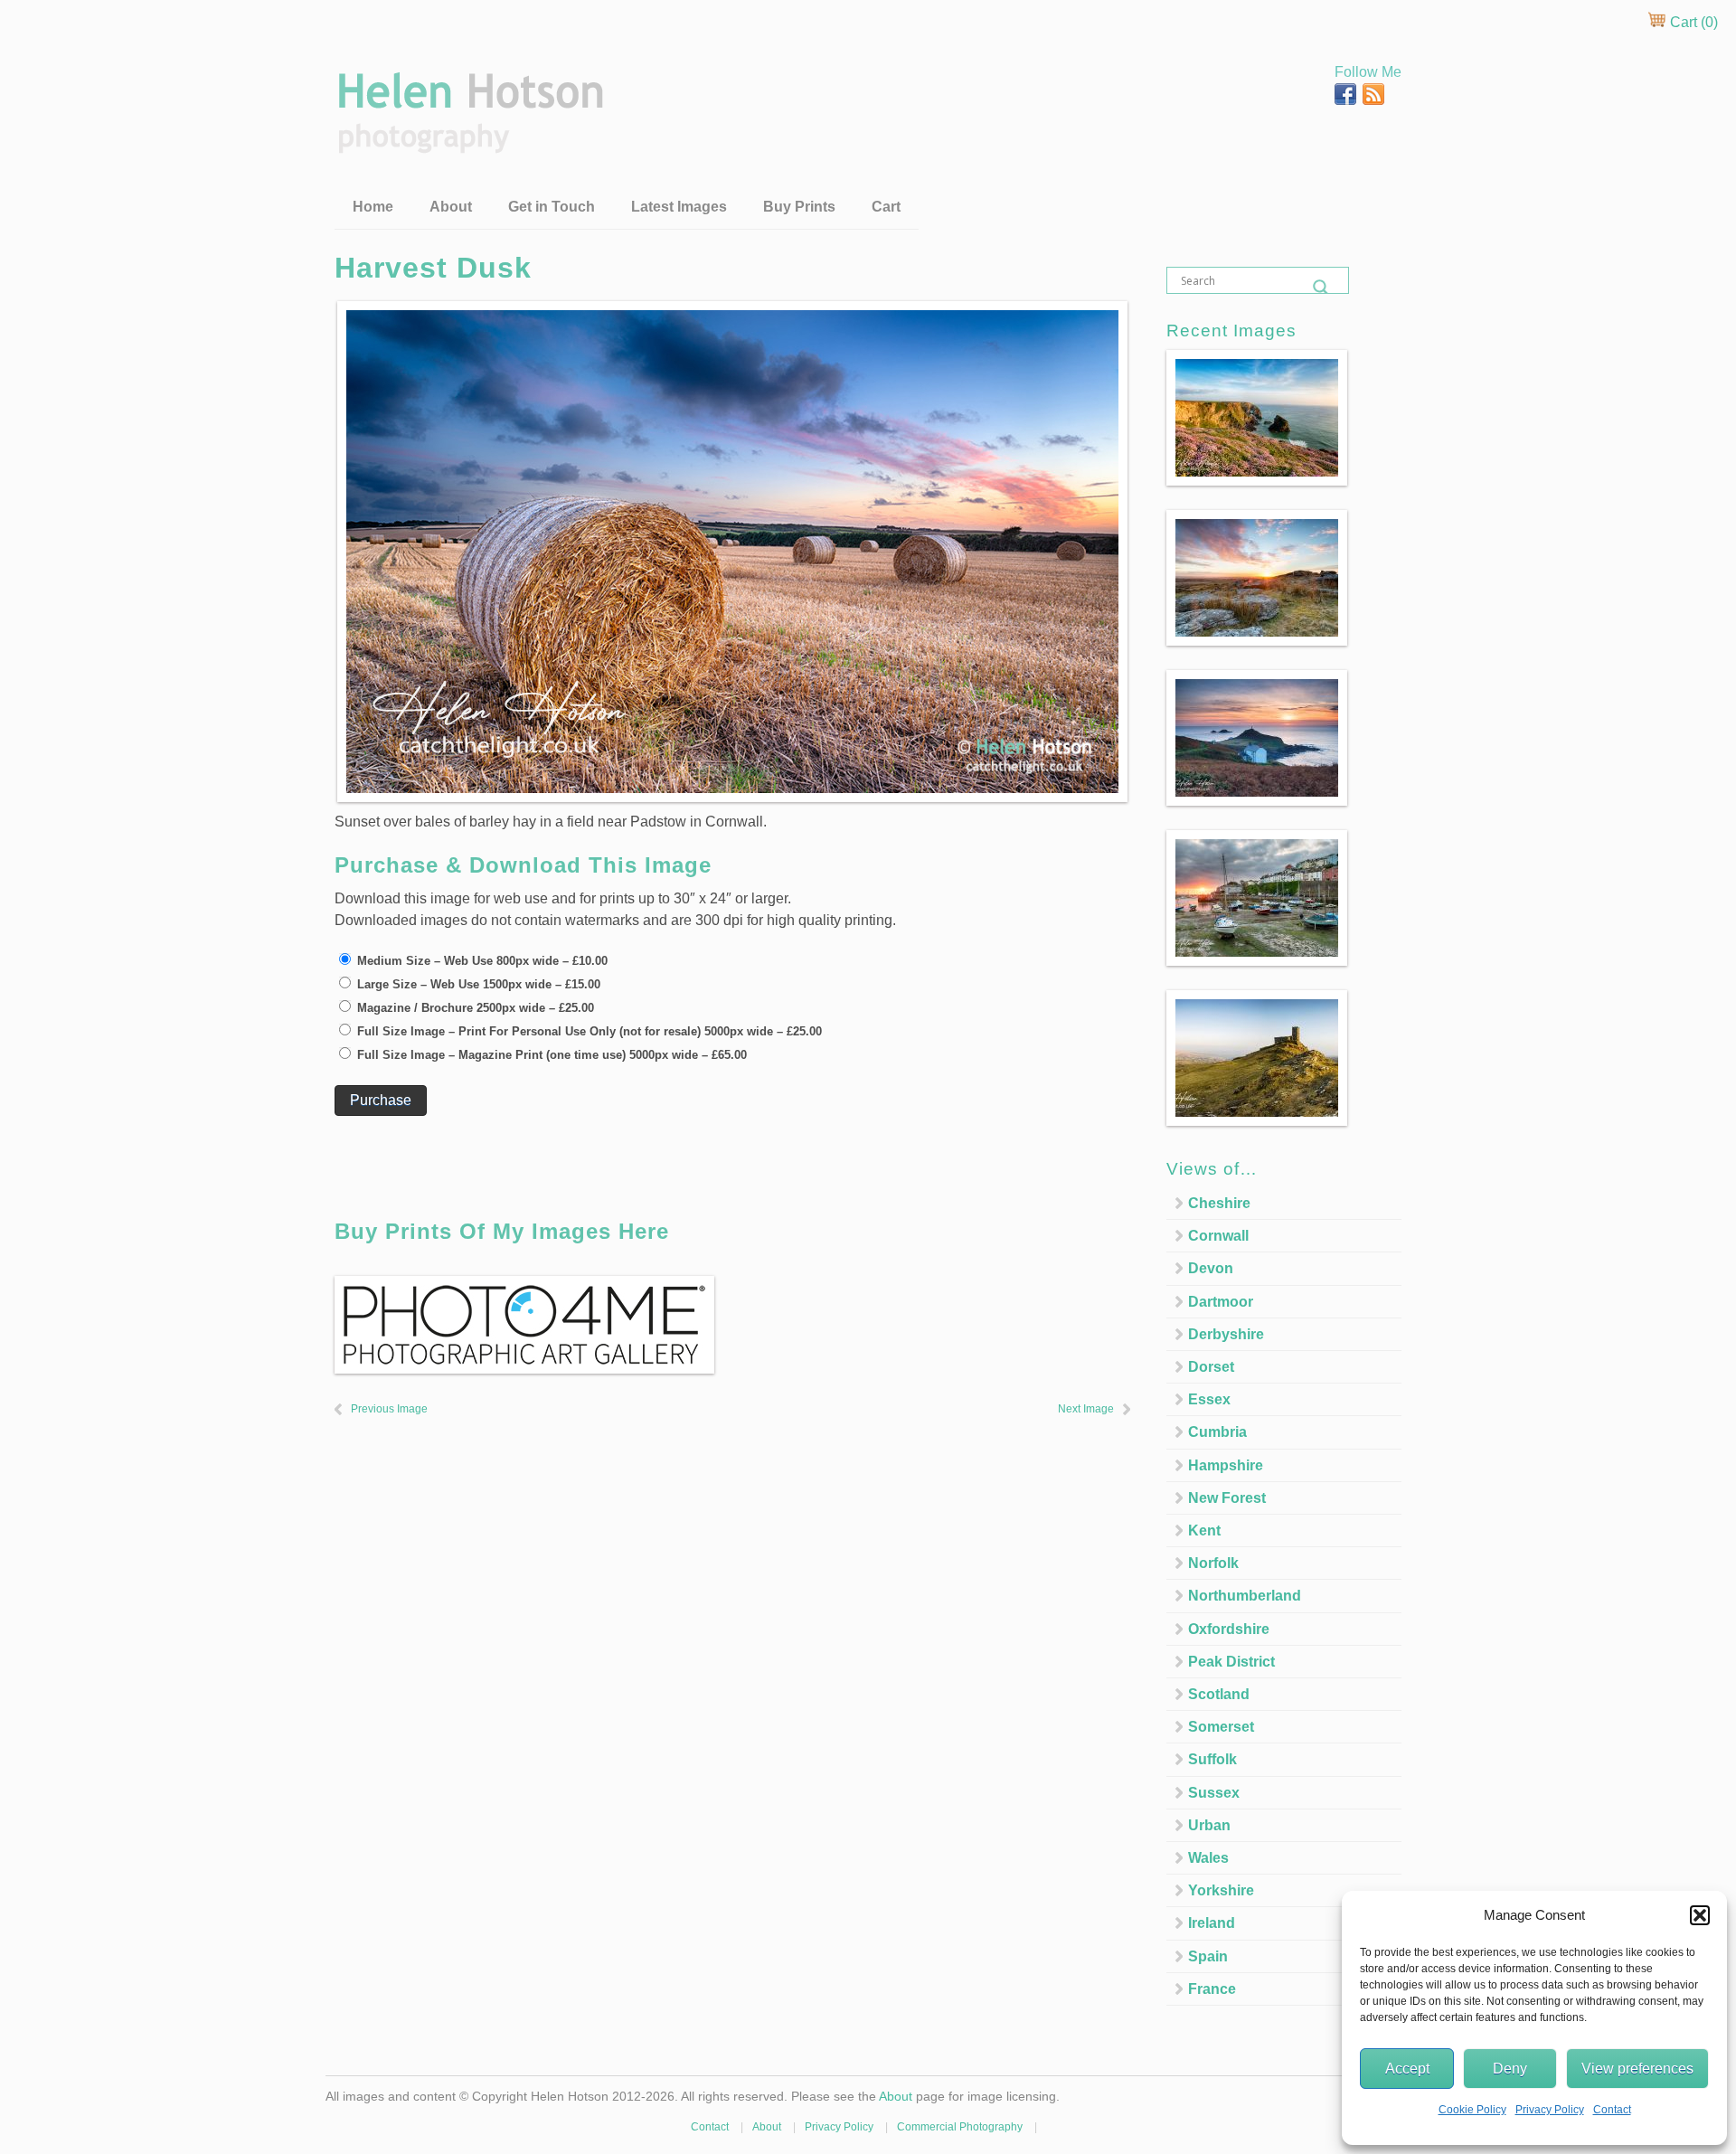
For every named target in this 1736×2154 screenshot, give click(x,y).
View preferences (1637, 2069)
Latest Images (679, 207)
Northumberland (1245, 1596)
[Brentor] (1257, 1061)
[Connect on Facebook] (1347, 100)
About (451, 207)
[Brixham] (1257, 901)
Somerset (1221, 1727)
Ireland (1212, 1923)
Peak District (1231, 1662)
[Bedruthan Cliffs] (1257, 421)
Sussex (1214, 1793)
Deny (1510, 2069)
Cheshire (1219, 1203)
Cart (886, 207)
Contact (1612, 2110)
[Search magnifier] (1321, 288)
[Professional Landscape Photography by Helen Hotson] (469, 141)
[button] (1700, 1915)
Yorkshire (1221, 1890)
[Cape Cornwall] (1257, 741)
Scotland (1219, 1694)
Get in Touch (552, 207)
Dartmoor (1221, 1302)
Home (373, 207)
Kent (1204, 1530)
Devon (1211, 1268)
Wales (1208, 1858)
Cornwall (1218, 1236)
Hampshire (1226, 1465)
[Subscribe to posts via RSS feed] (1373, 100)
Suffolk (1212, 1759)
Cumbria (1217, 1432)
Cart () (1692, 22)
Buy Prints (799, 207)
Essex (1209, 1399)
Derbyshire (1226, 1334)
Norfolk (1213, 1563)
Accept (1407, 2069)
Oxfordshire (1229, 1629)
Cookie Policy (1472, 2110)
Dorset (1211, 1367)
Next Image (1086, 1409)
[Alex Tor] (1257, 581)
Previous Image (389, 1409)
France (1212, 1989)
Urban (1209, 1825)
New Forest (1227, 1498)
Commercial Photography (960, 2127)
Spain (1208, 1956)
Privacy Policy (1550, 2110)
